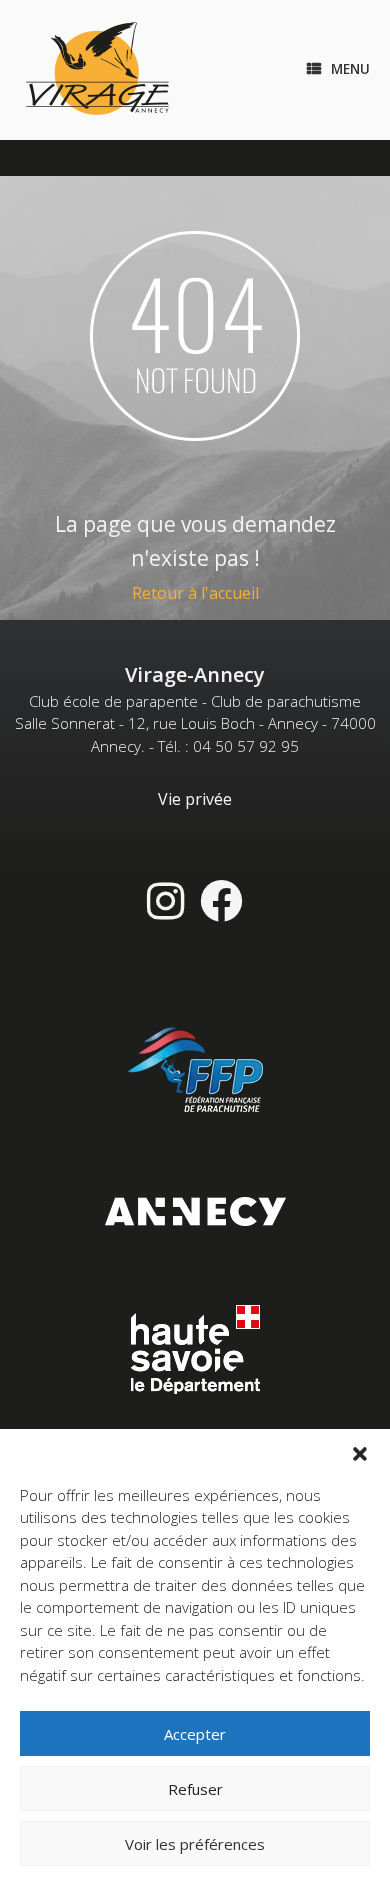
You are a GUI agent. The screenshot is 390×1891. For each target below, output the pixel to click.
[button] (360, 1454)
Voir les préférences (195, 1844)
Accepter (195, 1734)
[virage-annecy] (97, 70)
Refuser (195, 1789)
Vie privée (195, 799)
